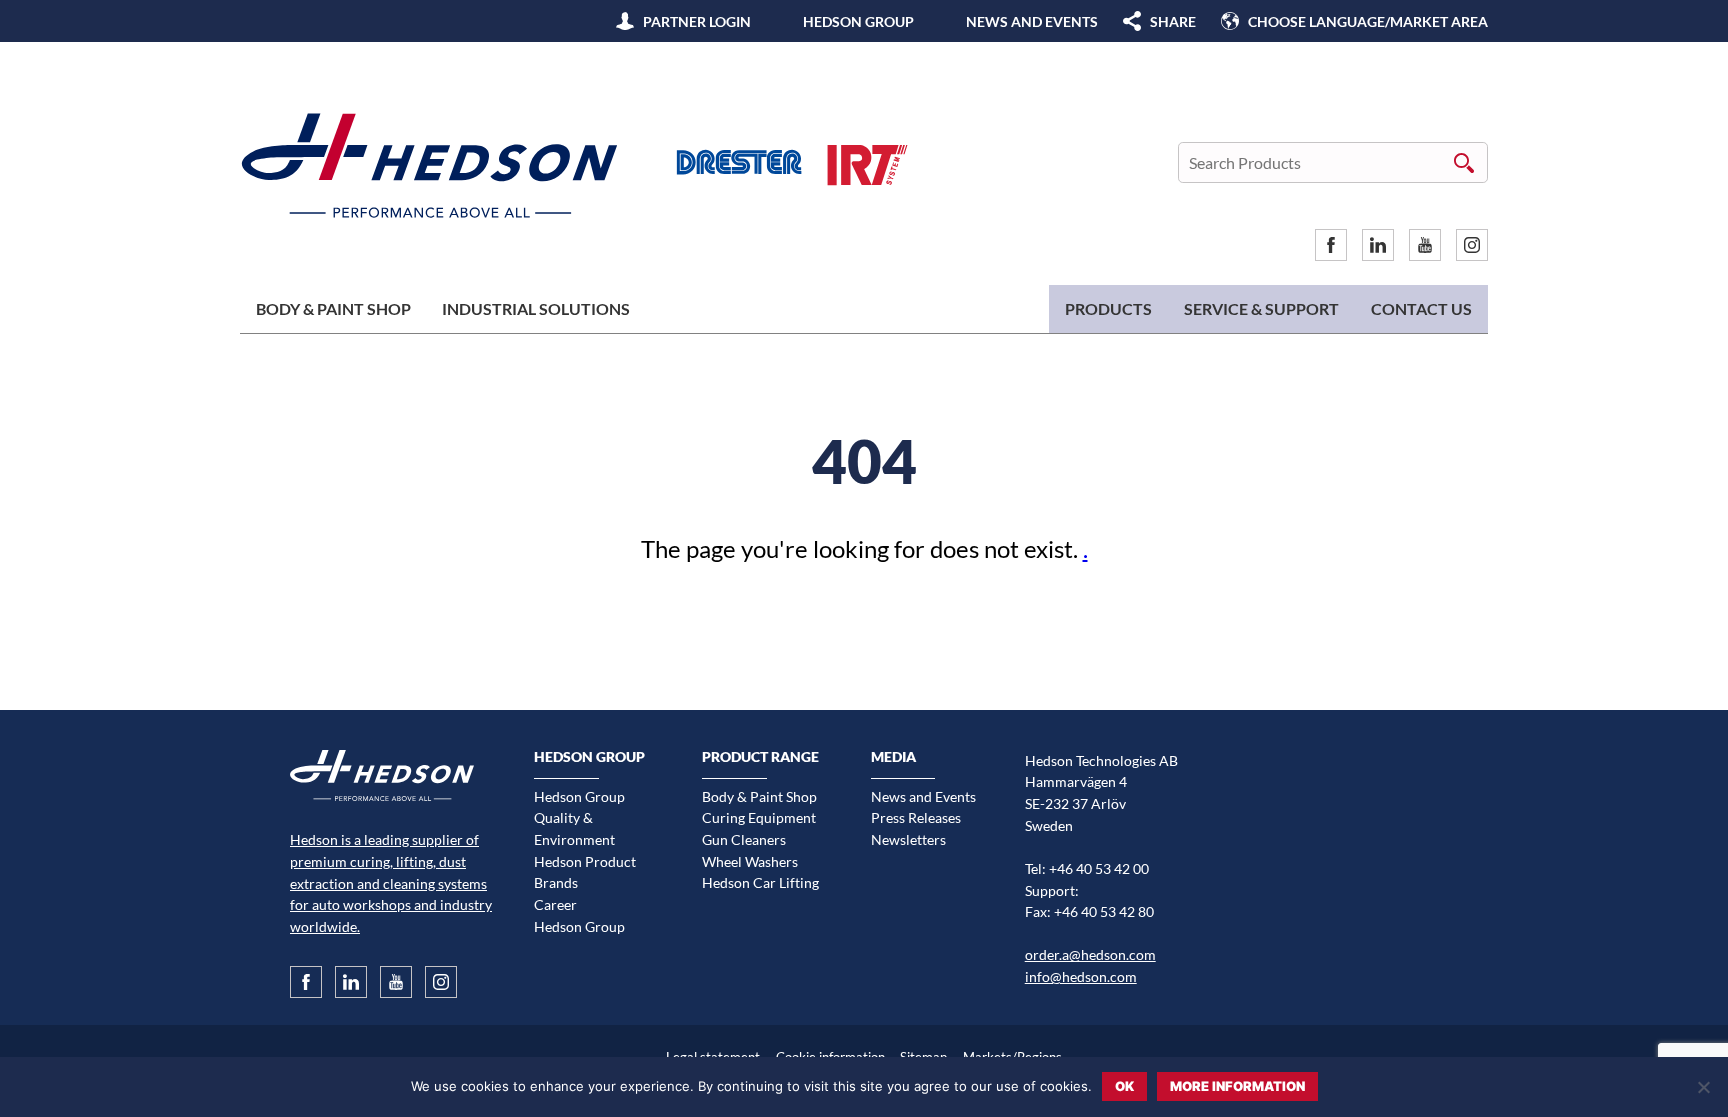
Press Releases (916, 817)
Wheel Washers (750, 861)
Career (555, 904)
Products (1108, 308)
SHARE (1173, 21)
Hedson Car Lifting (760, 882)
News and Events (1032, 21)
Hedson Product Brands (585, 872)
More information (1237, 1086)
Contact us (1421, 308)
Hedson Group (858, 21)
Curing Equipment (759, 817)
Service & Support (1261, 308)
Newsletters (908, 839)
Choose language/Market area (1368, 21)
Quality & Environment (574, 828)
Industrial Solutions (536, 308)
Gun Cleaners (744, 839)
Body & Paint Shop (333, 308)
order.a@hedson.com (1090, 954)
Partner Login (697, 21)
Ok (1124, 1086)
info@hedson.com (1081, 976)
